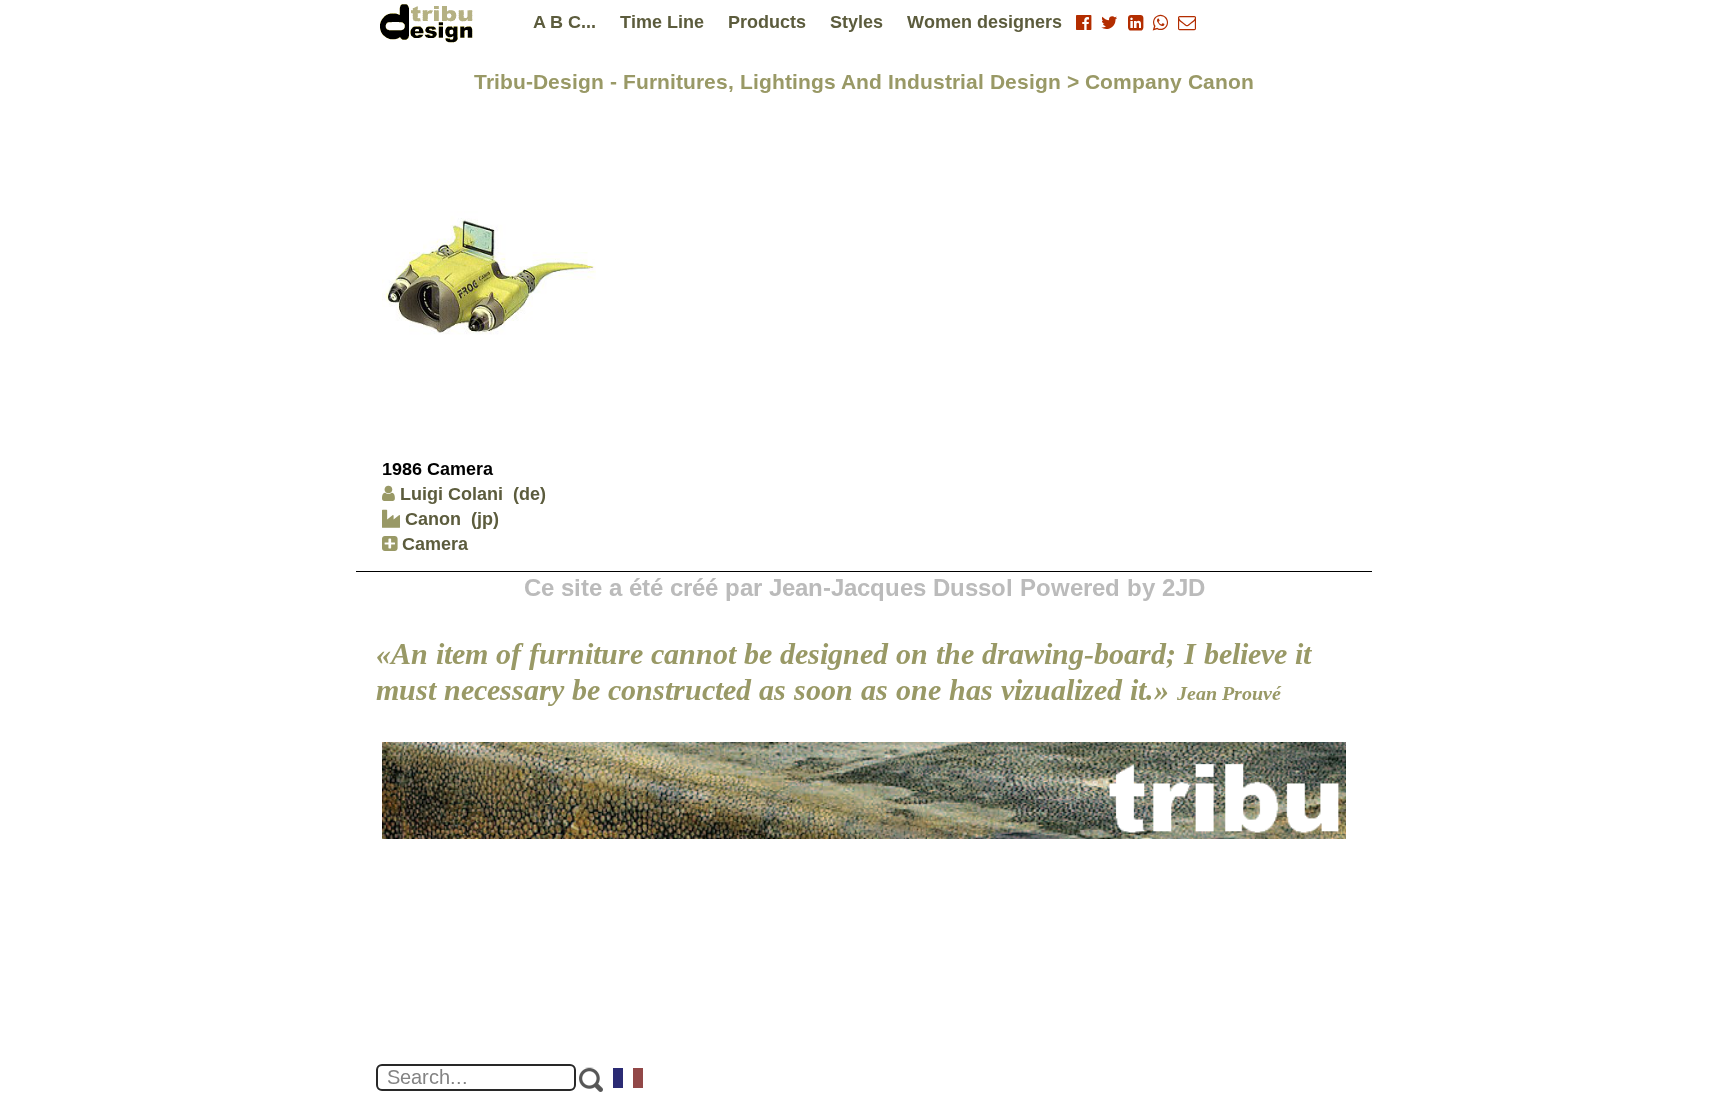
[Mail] (1187, 23)
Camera (432, 544)
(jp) (485, 519)
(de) (529, 494)
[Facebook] (1083, 23)
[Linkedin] (1135, 23)
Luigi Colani (451, 494)
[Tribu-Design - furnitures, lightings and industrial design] (430, 22)
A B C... (564, 22)
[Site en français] (629, 1080)
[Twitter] (1109, 23)
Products (767, 22)
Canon (430, 519)
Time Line (662, 22)
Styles (856, 22)
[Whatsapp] (1160, 23)
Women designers (984, 22)
